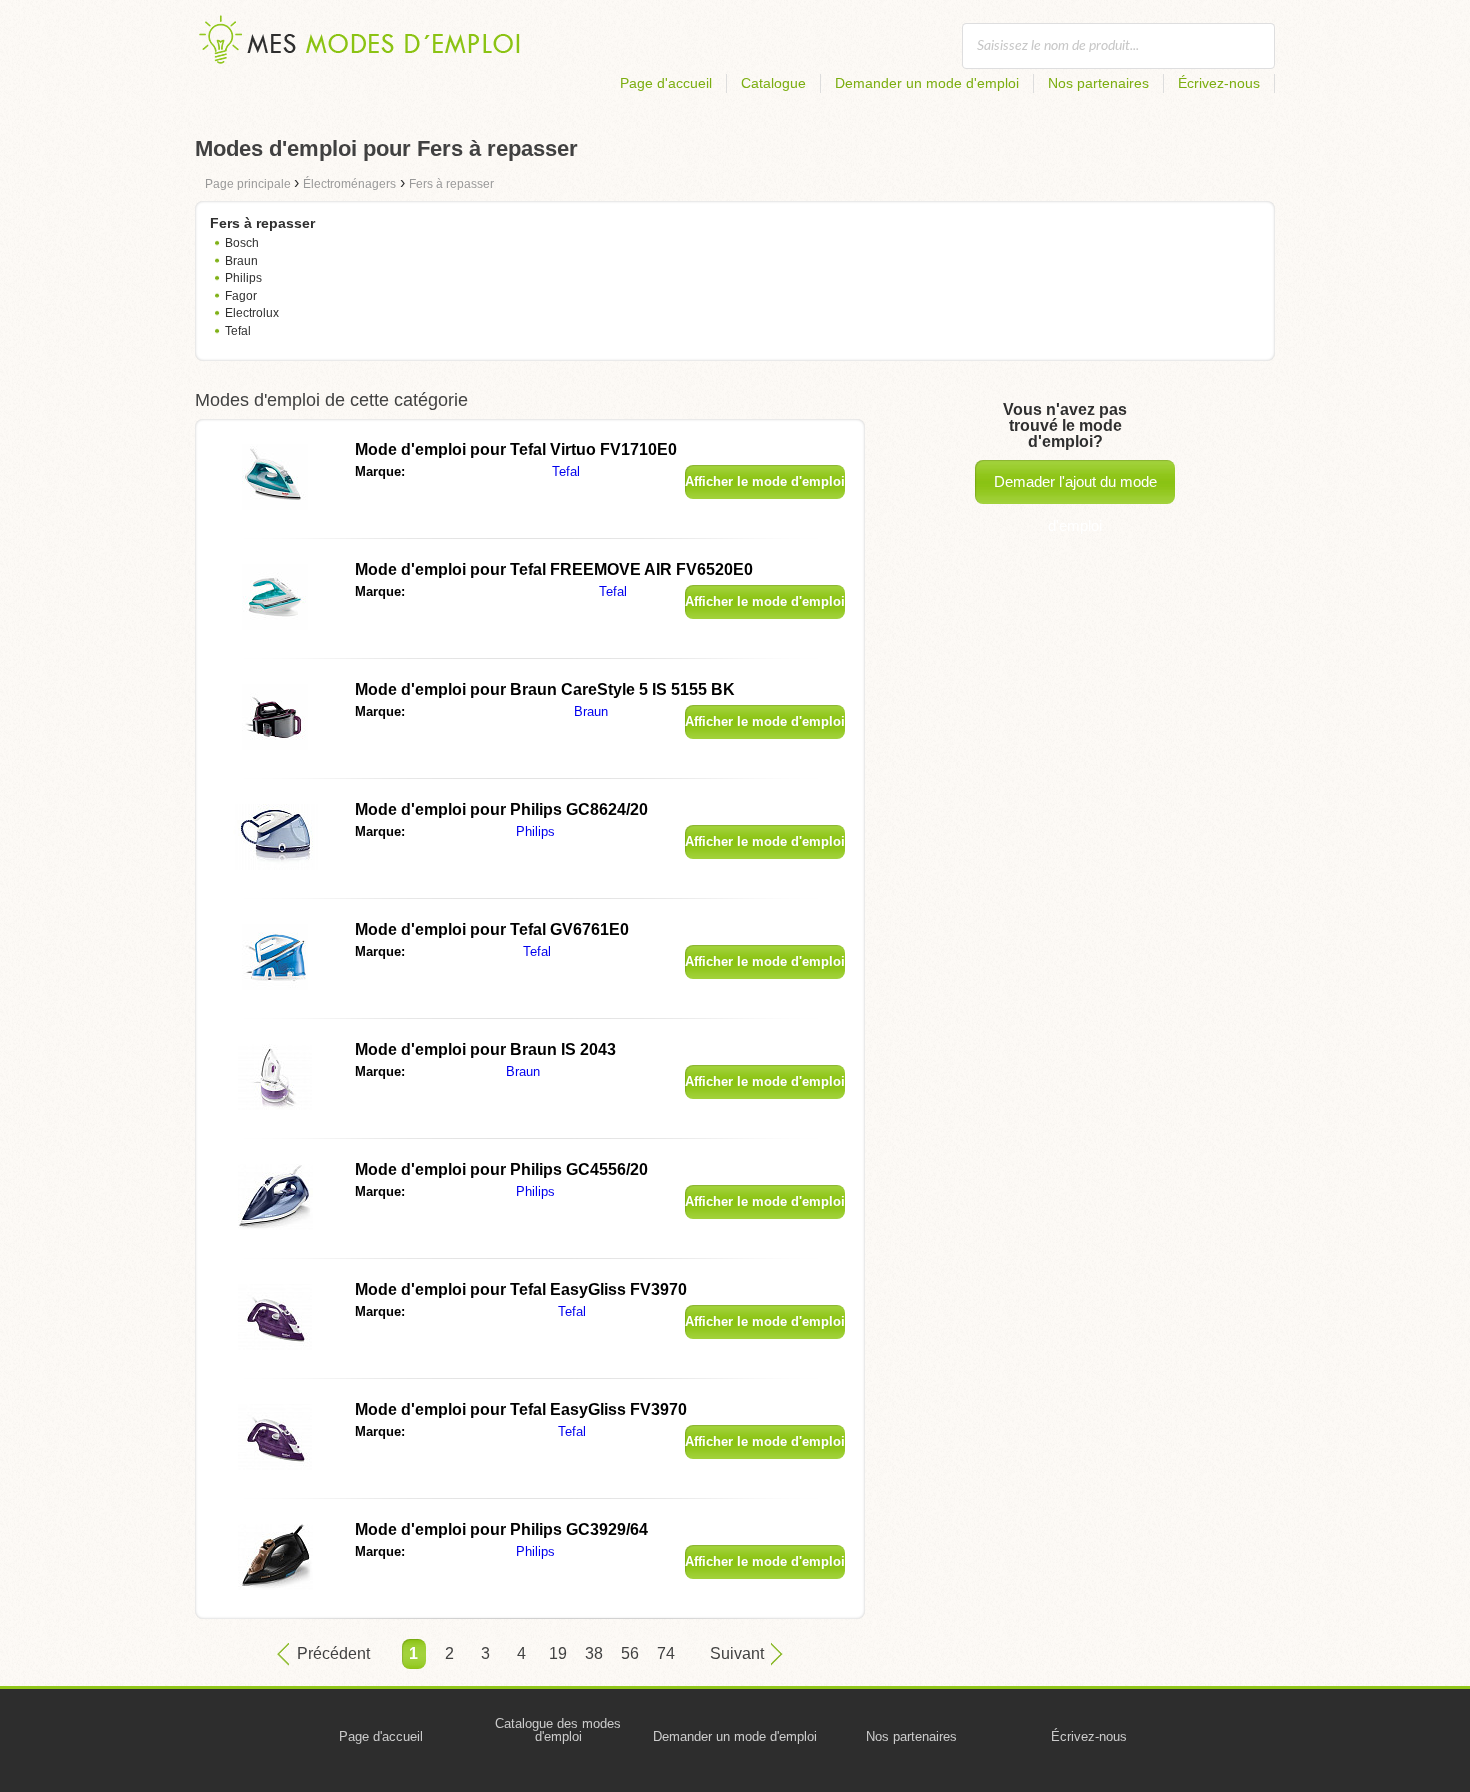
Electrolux (252, 313)
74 (666, 1653)
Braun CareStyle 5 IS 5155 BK (545, 689)
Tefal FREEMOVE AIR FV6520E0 (554, 569)
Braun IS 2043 (485, 1049)
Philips (243, 278)
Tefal (238, 331)
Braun (241, 261)
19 (558, 1653)
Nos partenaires (1098, 83)
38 (594, 1653)
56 (630, 1653)
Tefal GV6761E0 (492, 929)
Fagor (241, 296)
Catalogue (773, 83)
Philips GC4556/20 (501, 1169)
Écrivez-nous (1219, 83)
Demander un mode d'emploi (927, 83)
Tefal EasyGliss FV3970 (521, 1289)
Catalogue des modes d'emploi (558, 1730)
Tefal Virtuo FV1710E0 (516, 449)
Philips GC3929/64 (501, 1529)
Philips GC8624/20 (501, 809)
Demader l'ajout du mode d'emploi (1075, 488)
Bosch (242, 243)
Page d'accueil (666, 83)
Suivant (737, 1653)
